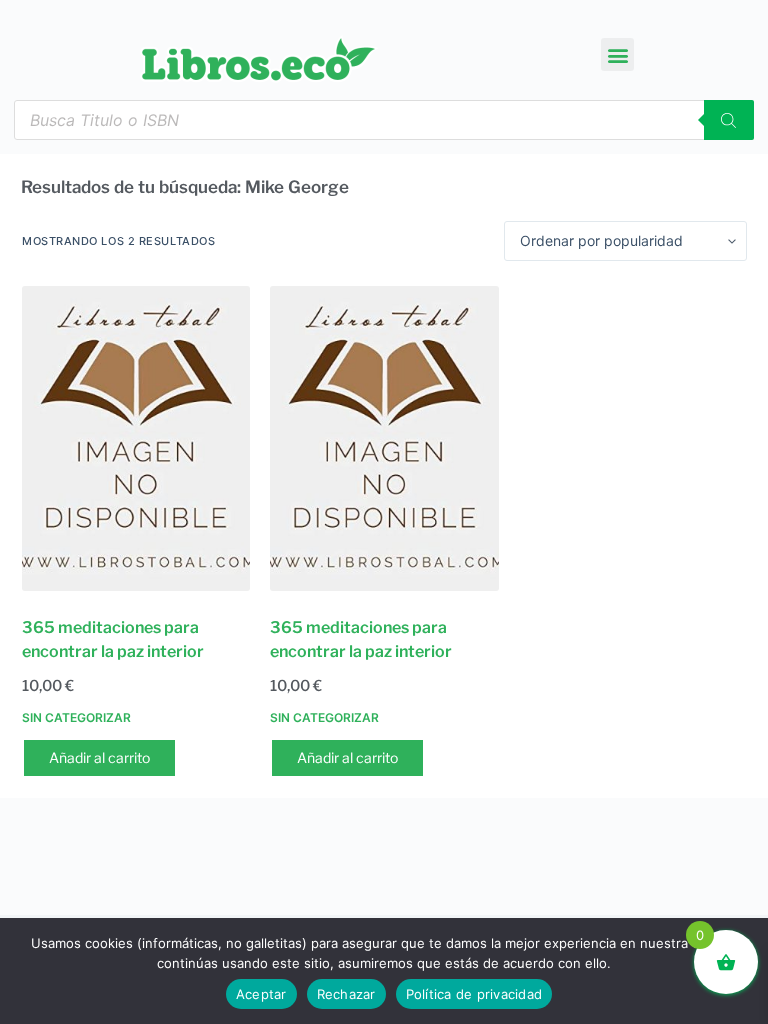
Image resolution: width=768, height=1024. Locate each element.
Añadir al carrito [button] (99, 757)
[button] (617, 54)
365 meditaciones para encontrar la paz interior (113, 639)
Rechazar (346, 994)
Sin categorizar (76, 717)
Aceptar (261, 994)
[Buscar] (729, 120)
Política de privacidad (474, 994)
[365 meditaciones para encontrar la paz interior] (136, 438)
